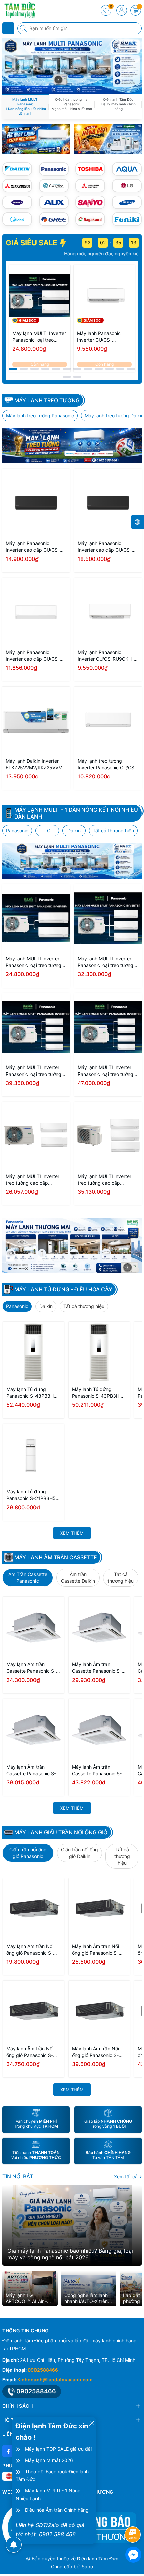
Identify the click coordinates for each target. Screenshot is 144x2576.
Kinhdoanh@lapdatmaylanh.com (55, 2379)
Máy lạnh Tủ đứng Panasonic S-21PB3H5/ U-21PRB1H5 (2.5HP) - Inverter (32, 1495)
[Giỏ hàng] (136, 10)
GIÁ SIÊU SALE (32, 243)
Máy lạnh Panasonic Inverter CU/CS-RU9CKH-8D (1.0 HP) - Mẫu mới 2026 (102, 337)
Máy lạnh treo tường (47, 400)
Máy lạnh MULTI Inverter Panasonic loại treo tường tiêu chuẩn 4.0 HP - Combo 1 (107, 1071)
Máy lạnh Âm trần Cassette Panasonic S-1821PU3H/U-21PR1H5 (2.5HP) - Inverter (97, 1668)
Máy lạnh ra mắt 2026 (49, 2460)
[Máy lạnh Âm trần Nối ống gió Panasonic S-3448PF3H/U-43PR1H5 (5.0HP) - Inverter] (99, 2011)
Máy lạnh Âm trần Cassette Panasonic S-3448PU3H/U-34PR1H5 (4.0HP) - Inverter (33, 1770)
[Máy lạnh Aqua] (127, 169)
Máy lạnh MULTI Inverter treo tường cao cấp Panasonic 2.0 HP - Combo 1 (35, 1180)
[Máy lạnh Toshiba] (90, 169)
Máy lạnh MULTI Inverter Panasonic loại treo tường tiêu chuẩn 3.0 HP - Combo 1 (107, 962)
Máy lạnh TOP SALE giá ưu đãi (58, 2449)
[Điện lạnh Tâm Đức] (25, 10)
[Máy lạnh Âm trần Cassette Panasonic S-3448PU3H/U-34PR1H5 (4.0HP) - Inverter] (33, 1729)
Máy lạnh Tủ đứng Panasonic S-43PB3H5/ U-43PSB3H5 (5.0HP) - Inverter (98, 1393)
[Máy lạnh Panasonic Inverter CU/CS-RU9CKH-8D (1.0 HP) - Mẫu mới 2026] (104, 296)
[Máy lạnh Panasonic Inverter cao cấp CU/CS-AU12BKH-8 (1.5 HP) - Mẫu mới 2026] (108, 503)
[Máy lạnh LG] (127, 186)
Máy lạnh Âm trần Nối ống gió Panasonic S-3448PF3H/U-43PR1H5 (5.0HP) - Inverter (98, 2052)
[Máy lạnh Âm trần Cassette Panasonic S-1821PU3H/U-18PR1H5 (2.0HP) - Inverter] (33, 1627)
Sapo (87, 2566)
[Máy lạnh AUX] (54, 202)
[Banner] (36, 139)
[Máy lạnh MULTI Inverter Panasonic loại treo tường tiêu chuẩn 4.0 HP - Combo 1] (108, 1027)
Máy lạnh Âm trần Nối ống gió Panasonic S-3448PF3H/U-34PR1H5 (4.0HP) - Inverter (32, 2052)
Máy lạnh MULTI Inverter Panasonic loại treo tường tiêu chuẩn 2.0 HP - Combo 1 (39, 337)
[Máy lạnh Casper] (54, 186)
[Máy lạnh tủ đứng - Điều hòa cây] (72, 1246)
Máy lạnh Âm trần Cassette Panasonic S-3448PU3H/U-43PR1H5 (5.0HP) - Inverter (98, 1770)
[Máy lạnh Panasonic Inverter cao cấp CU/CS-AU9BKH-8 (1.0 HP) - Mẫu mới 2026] (36, 503)
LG (47, 830)
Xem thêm (72, 1533)
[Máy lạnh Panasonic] (54, 169)
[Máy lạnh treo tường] (72, 446)
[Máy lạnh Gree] (54, 219)
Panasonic (17, 830)
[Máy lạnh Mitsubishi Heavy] (17, 186)
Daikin (74, 830)
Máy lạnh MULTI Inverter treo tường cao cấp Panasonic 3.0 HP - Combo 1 (107, 1180)
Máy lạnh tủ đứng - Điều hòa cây (63, 1289)
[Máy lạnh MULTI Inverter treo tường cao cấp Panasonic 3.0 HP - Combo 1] (108, 1136)
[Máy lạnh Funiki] (127, 219)
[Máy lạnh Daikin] (17, 169)
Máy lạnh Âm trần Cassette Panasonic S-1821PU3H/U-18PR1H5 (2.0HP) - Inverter (31, 1668)
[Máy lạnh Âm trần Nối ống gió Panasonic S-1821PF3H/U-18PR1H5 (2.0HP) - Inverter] (33, 1909)
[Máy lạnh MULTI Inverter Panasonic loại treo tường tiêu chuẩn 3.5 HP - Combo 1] (36, 1027)
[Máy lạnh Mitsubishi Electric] (90, 186)
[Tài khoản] (122, 10)
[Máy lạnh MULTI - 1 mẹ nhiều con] (72, 861)
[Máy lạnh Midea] (17, 219)
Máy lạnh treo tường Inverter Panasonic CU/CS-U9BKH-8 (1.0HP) (107, 764)
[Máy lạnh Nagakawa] (90, 219)
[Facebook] (8, 2451)
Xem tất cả (126, 2177)
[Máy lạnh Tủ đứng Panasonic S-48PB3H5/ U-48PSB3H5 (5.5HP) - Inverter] (33, 1352)
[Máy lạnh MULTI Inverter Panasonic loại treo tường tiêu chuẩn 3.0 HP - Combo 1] (108, 918)
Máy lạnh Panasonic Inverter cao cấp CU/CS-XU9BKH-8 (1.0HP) (33, 656)
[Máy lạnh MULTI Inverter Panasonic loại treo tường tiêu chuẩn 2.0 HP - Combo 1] (40, 296)
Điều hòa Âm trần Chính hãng (57, 2510)
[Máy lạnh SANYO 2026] (90, 202)
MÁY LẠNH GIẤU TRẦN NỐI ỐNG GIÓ (61, 1832)
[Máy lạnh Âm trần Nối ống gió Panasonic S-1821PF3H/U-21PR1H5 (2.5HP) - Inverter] (99, 1909)
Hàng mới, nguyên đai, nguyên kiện (59, 253)
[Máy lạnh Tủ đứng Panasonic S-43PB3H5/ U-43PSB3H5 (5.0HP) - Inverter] (99, 1352)
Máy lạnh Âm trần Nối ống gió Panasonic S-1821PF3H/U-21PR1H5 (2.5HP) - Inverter (97, 1950)
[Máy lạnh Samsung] (127, 202)
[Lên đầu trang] (134, 2517)
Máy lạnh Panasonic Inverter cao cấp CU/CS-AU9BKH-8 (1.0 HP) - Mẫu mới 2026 (34, 547)
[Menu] (8, 28)
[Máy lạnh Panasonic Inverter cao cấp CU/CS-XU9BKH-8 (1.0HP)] (36, 612)
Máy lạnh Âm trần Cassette (56, 1557)
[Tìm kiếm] (24, 28)
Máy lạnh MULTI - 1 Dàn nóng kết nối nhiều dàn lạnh (76, 813)
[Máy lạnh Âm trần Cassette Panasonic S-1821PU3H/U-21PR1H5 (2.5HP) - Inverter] (99, 1627)
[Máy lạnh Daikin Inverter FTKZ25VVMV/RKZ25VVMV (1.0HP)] (36, 720)
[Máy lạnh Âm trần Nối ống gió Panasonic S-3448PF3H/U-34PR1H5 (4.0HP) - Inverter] (33, 2011)
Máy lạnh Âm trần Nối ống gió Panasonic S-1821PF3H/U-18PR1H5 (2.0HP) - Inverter (31, 1950)
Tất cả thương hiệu (113, 830)
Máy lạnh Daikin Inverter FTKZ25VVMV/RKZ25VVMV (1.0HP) (35, 764)
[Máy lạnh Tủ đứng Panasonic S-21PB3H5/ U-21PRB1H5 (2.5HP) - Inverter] (33, 1454)
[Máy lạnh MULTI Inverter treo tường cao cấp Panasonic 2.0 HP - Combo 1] (36, 1136)
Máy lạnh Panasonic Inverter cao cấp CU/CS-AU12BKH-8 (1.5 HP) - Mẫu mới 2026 (107, 547)
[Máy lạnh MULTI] (72, 66)
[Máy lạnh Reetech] (17, 202)
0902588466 (43, 2370)
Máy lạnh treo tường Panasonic (40, 415)
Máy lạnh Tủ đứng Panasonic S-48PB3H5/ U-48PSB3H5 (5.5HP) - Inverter (32, 1393)
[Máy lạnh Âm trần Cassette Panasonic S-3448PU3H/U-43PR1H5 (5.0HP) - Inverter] (99, 1729)
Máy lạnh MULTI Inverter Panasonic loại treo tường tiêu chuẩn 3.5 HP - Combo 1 (35, 1071)
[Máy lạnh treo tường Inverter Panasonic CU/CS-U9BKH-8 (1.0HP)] (108, 720)
